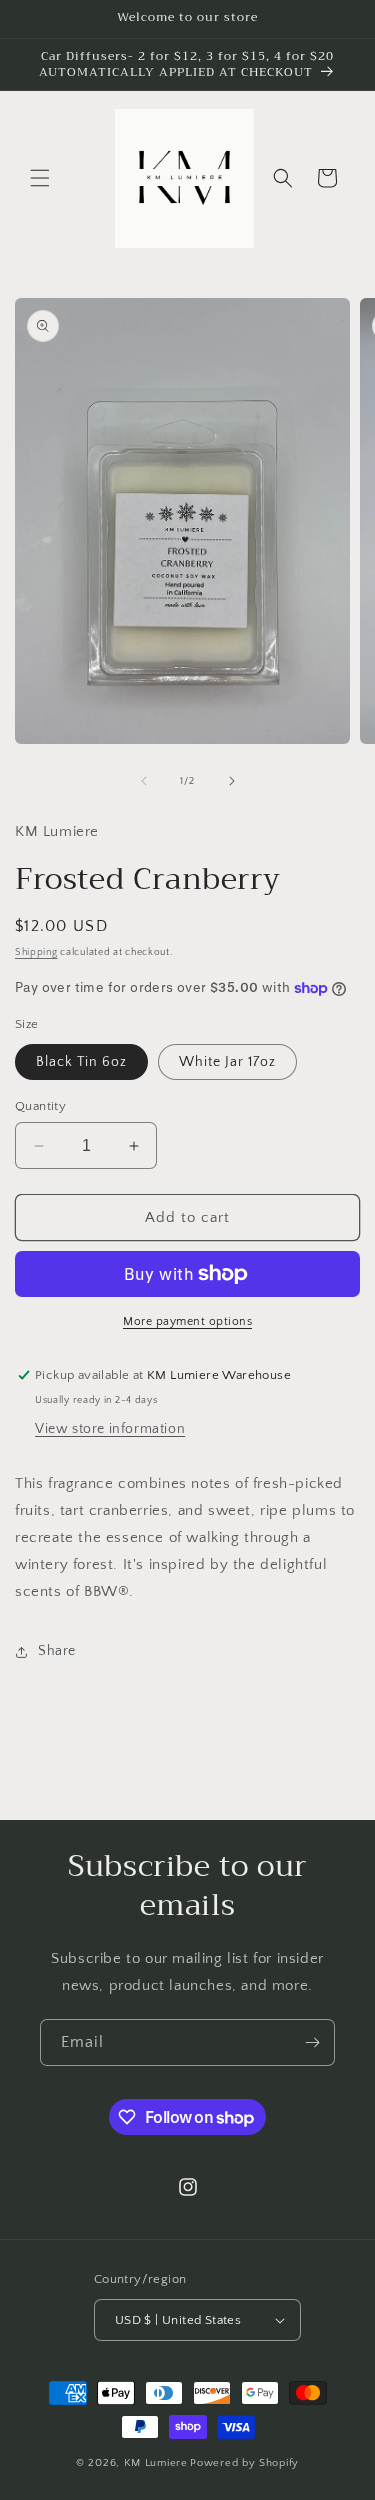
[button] (40, 178)
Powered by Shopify (244, 2463)
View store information (110, 1429)
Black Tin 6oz (81, 1062)
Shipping (36, 952)
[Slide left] (144, 781)
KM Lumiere (156, 2463)
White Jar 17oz (227, 1062)
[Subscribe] (312, 2042)
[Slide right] (232, 781)
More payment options (187, 1321)
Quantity (40, 1106)
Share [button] (57, 1651)
